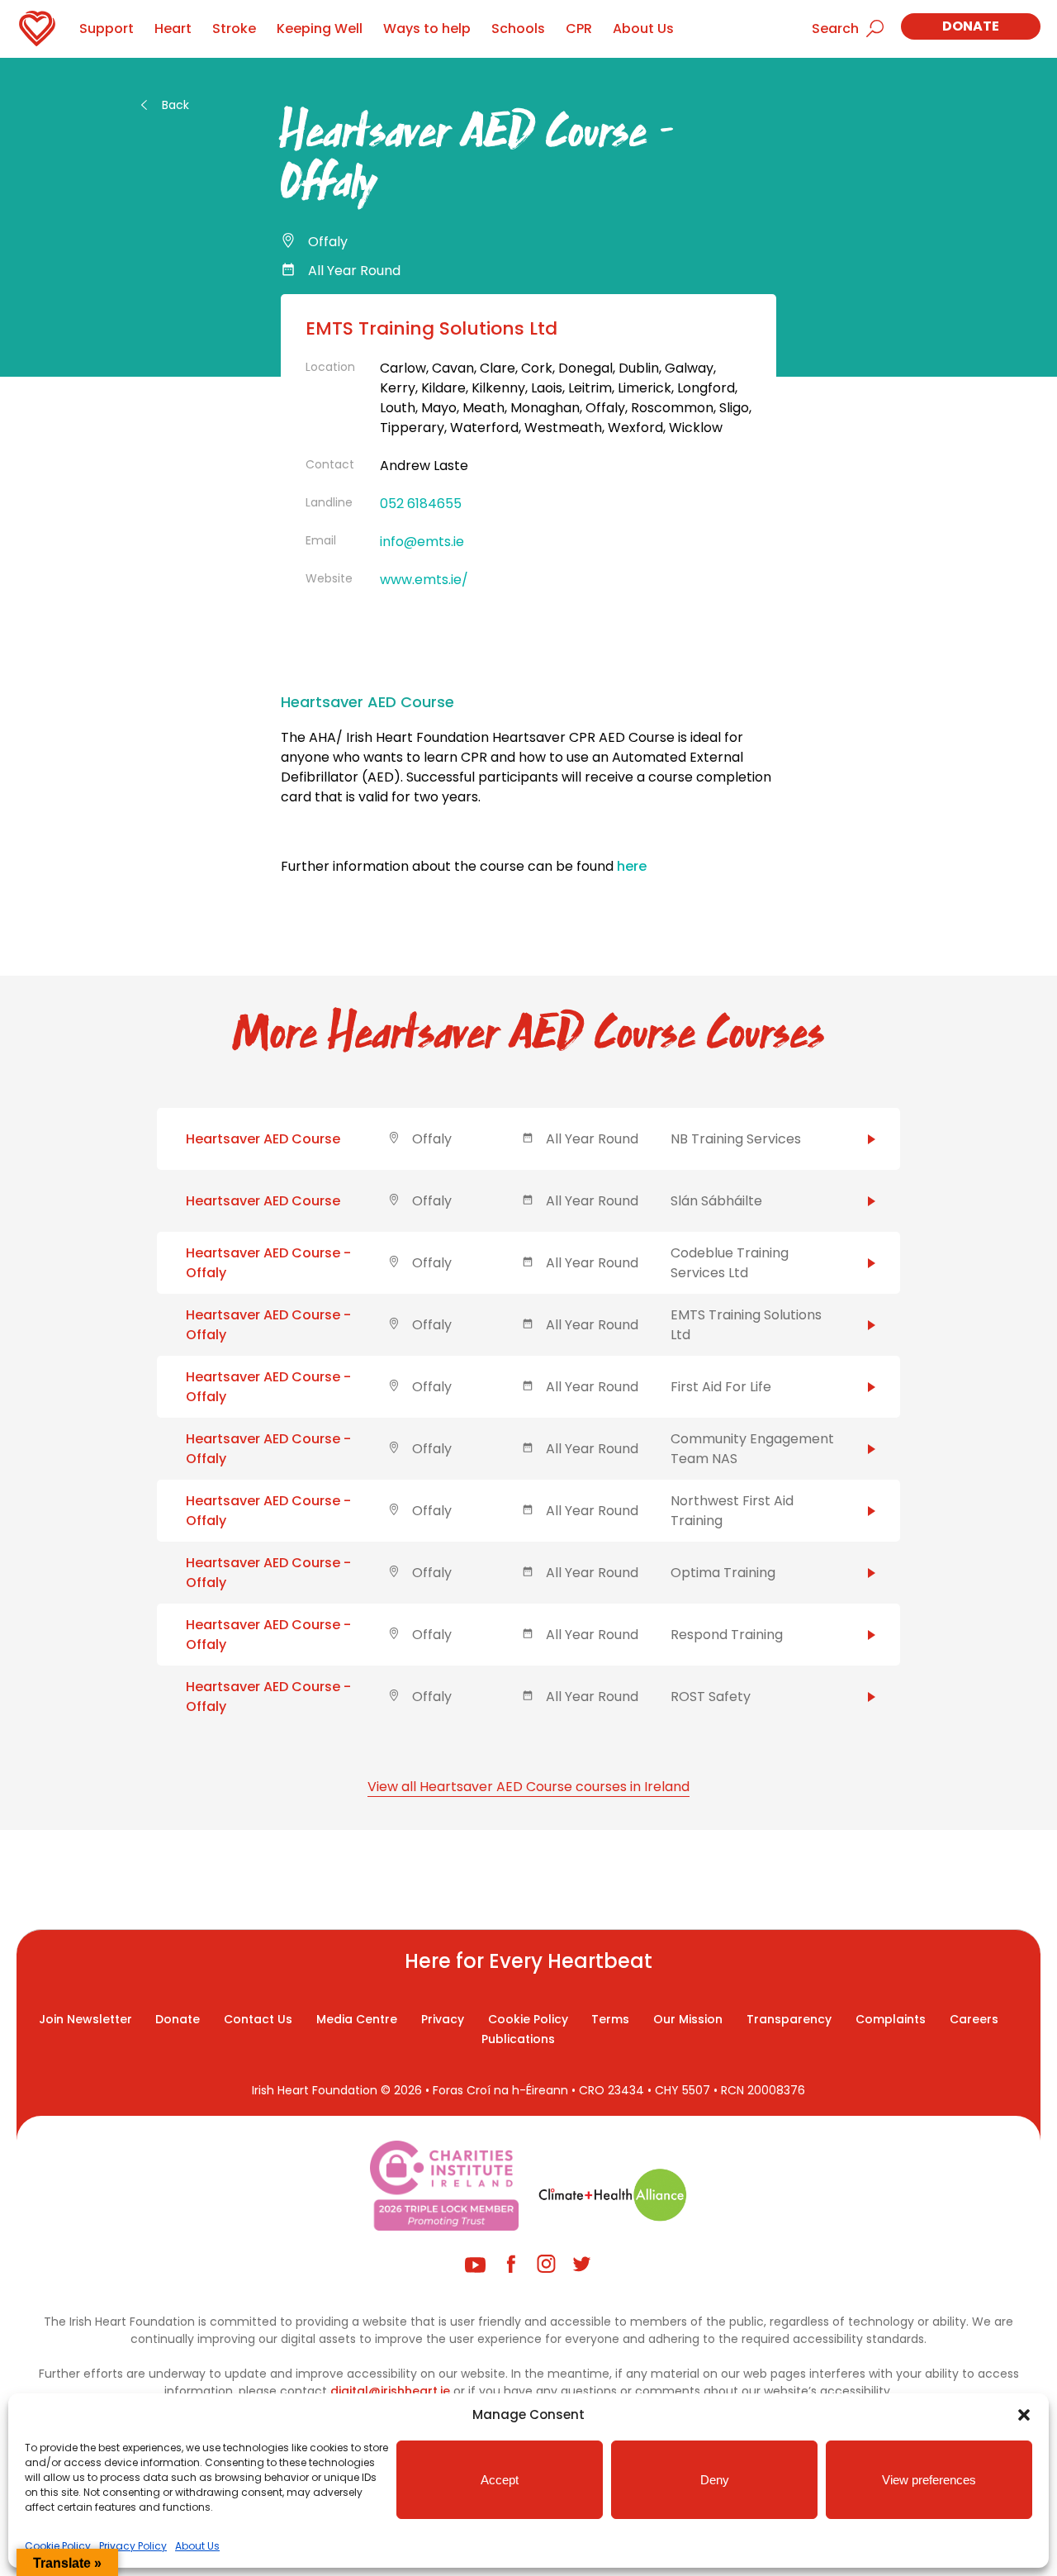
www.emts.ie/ (424, 580)
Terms (610, 2019)
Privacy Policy (133, 2546)
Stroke (234, 29)
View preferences (929, 2480)
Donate (971, 26)
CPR (579, 29)
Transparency (789, 2019)
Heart (173, 29)
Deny (715, 2480)
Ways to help (427, 29)
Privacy (443, 2019)
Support (107, 29)
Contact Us (258, 2019)
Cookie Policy (58, 2546)
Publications (518, 2039)
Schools (518, 29)
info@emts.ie (422, 542)
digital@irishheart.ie (390, 2391)
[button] (1024, 2415)
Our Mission (688, 2019)
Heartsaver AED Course (263, 1139)
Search (835, 29)
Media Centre (357, 2019)
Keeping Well (320, 29)
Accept (500, 2480)
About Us (197, 2546)
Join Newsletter (85, 2019)
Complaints (891, 2019)
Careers (974, 2019)
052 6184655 (421, 504)
